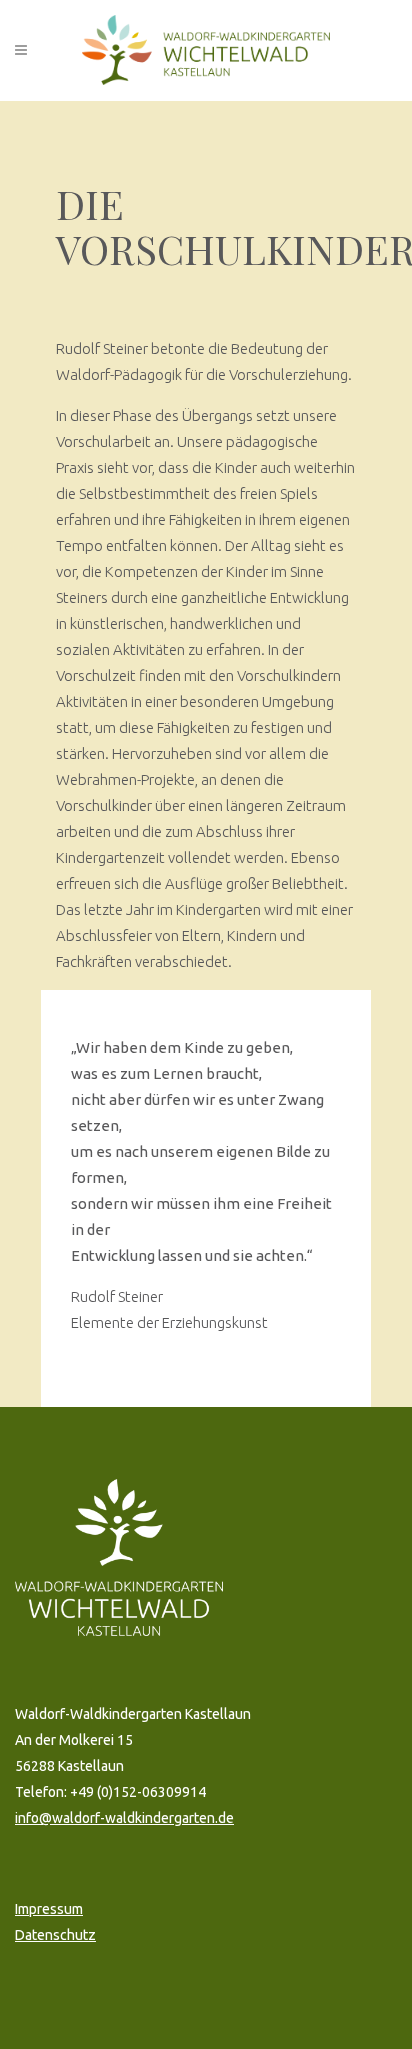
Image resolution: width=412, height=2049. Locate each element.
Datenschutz (55, 1935)
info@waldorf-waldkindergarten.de (124, 1818)
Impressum (49, 1909)
